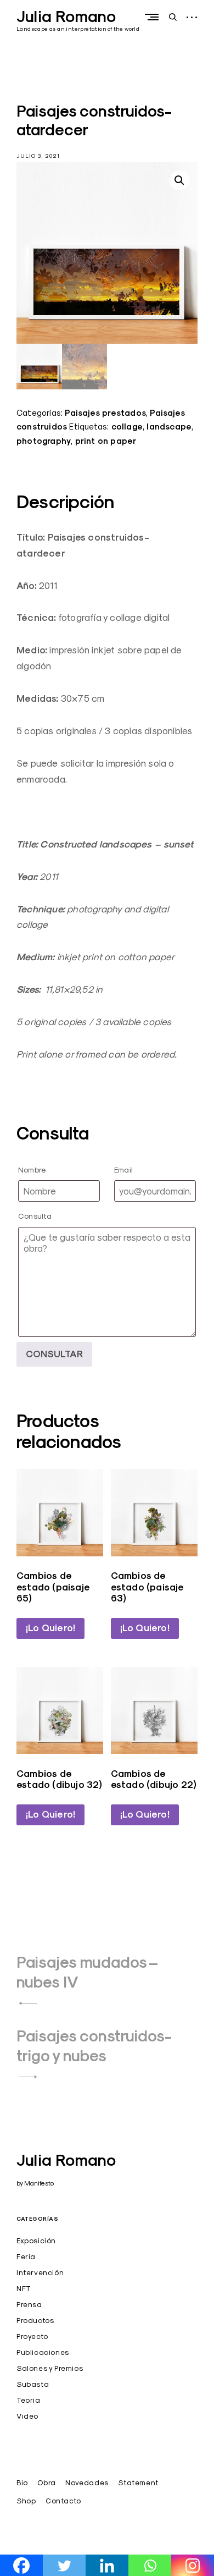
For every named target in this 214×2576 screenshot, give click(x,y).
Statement (138, 2483)
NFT (24, 2288)
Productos (35, 2320)
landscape (169, 426)
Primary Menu (154, 17)
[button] (179, 180)
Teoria (29, 2400)
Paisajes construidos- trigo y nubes (94, 2046)
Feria (26, 2256)
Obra (46, 2483)
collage (127, 426)
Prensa (29, 2304)
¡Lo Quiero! (50, 1628)
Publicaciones (43, 2352)
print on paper (106, 441)
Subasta (33, 2384)
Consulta (35, 1216)
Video (27, 2416)
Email (123, 1169)
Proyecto (32, 2336)
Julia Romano (66, 16)
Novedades (87, 2483)
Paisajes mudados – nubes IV (87, 1972)
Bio (22, 2483)
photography (44, 441)
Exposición (36, 2241)
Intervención (40, 2272)
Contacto (63, 2501)
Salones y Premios (50, 2368)
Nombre (32, 1169)
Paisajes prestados (105, 413)
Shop (26, 2501)
